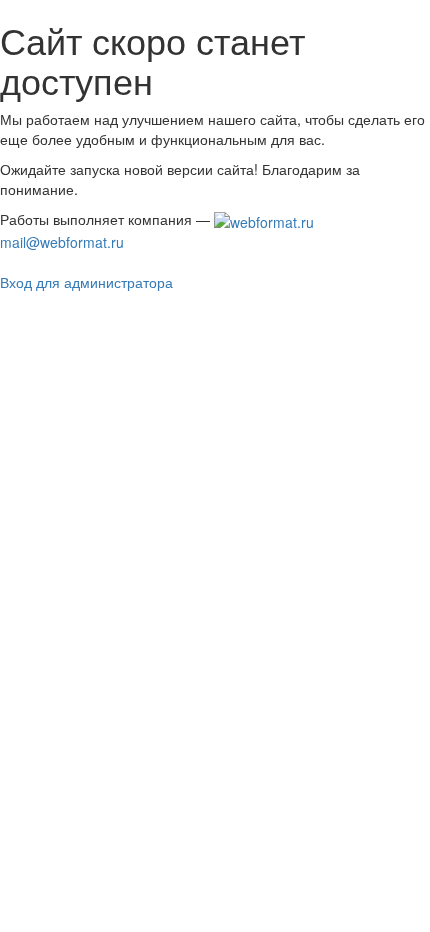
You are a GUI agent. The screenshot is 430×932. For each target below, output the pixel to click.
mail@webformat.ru (62, 242)
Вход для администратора (86, 282)
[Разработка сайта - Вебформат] (264, 219)
